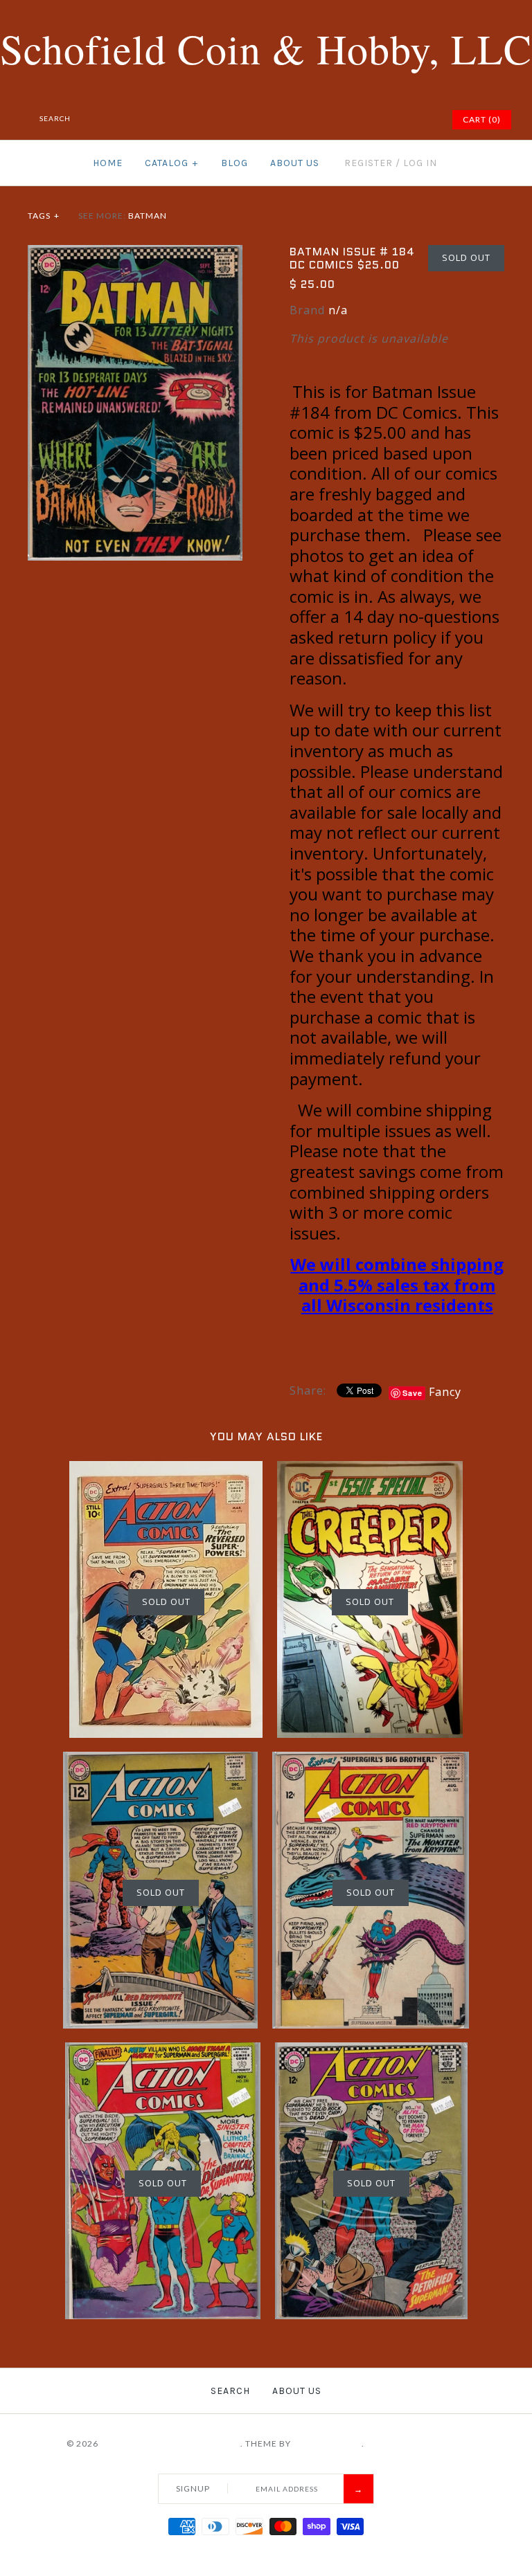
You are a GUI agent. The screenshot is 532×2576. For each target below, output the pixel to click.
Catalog (171, 163)
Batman (148, 216)
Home (108, 163)
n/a (338, 310)
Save (413, 1393)
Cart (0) (482, 119)
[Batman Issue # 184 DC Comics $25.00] (135, 253)
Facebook (335, 120)
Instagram (405, 120)
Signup (193, 2488)
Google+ (387, 120)
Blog (234, 163)
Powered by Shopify (416, 2443)
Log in (420, 163)
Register (369, 163)
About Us (295, 163)
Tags (44, 216)
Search (230, 2391)
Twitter (353, 120)
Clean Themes (327, 2443)
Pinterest (370, 120)
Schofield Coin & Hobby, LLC (170, 2443)
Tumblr (422, 120)
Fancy (445, 1392)
